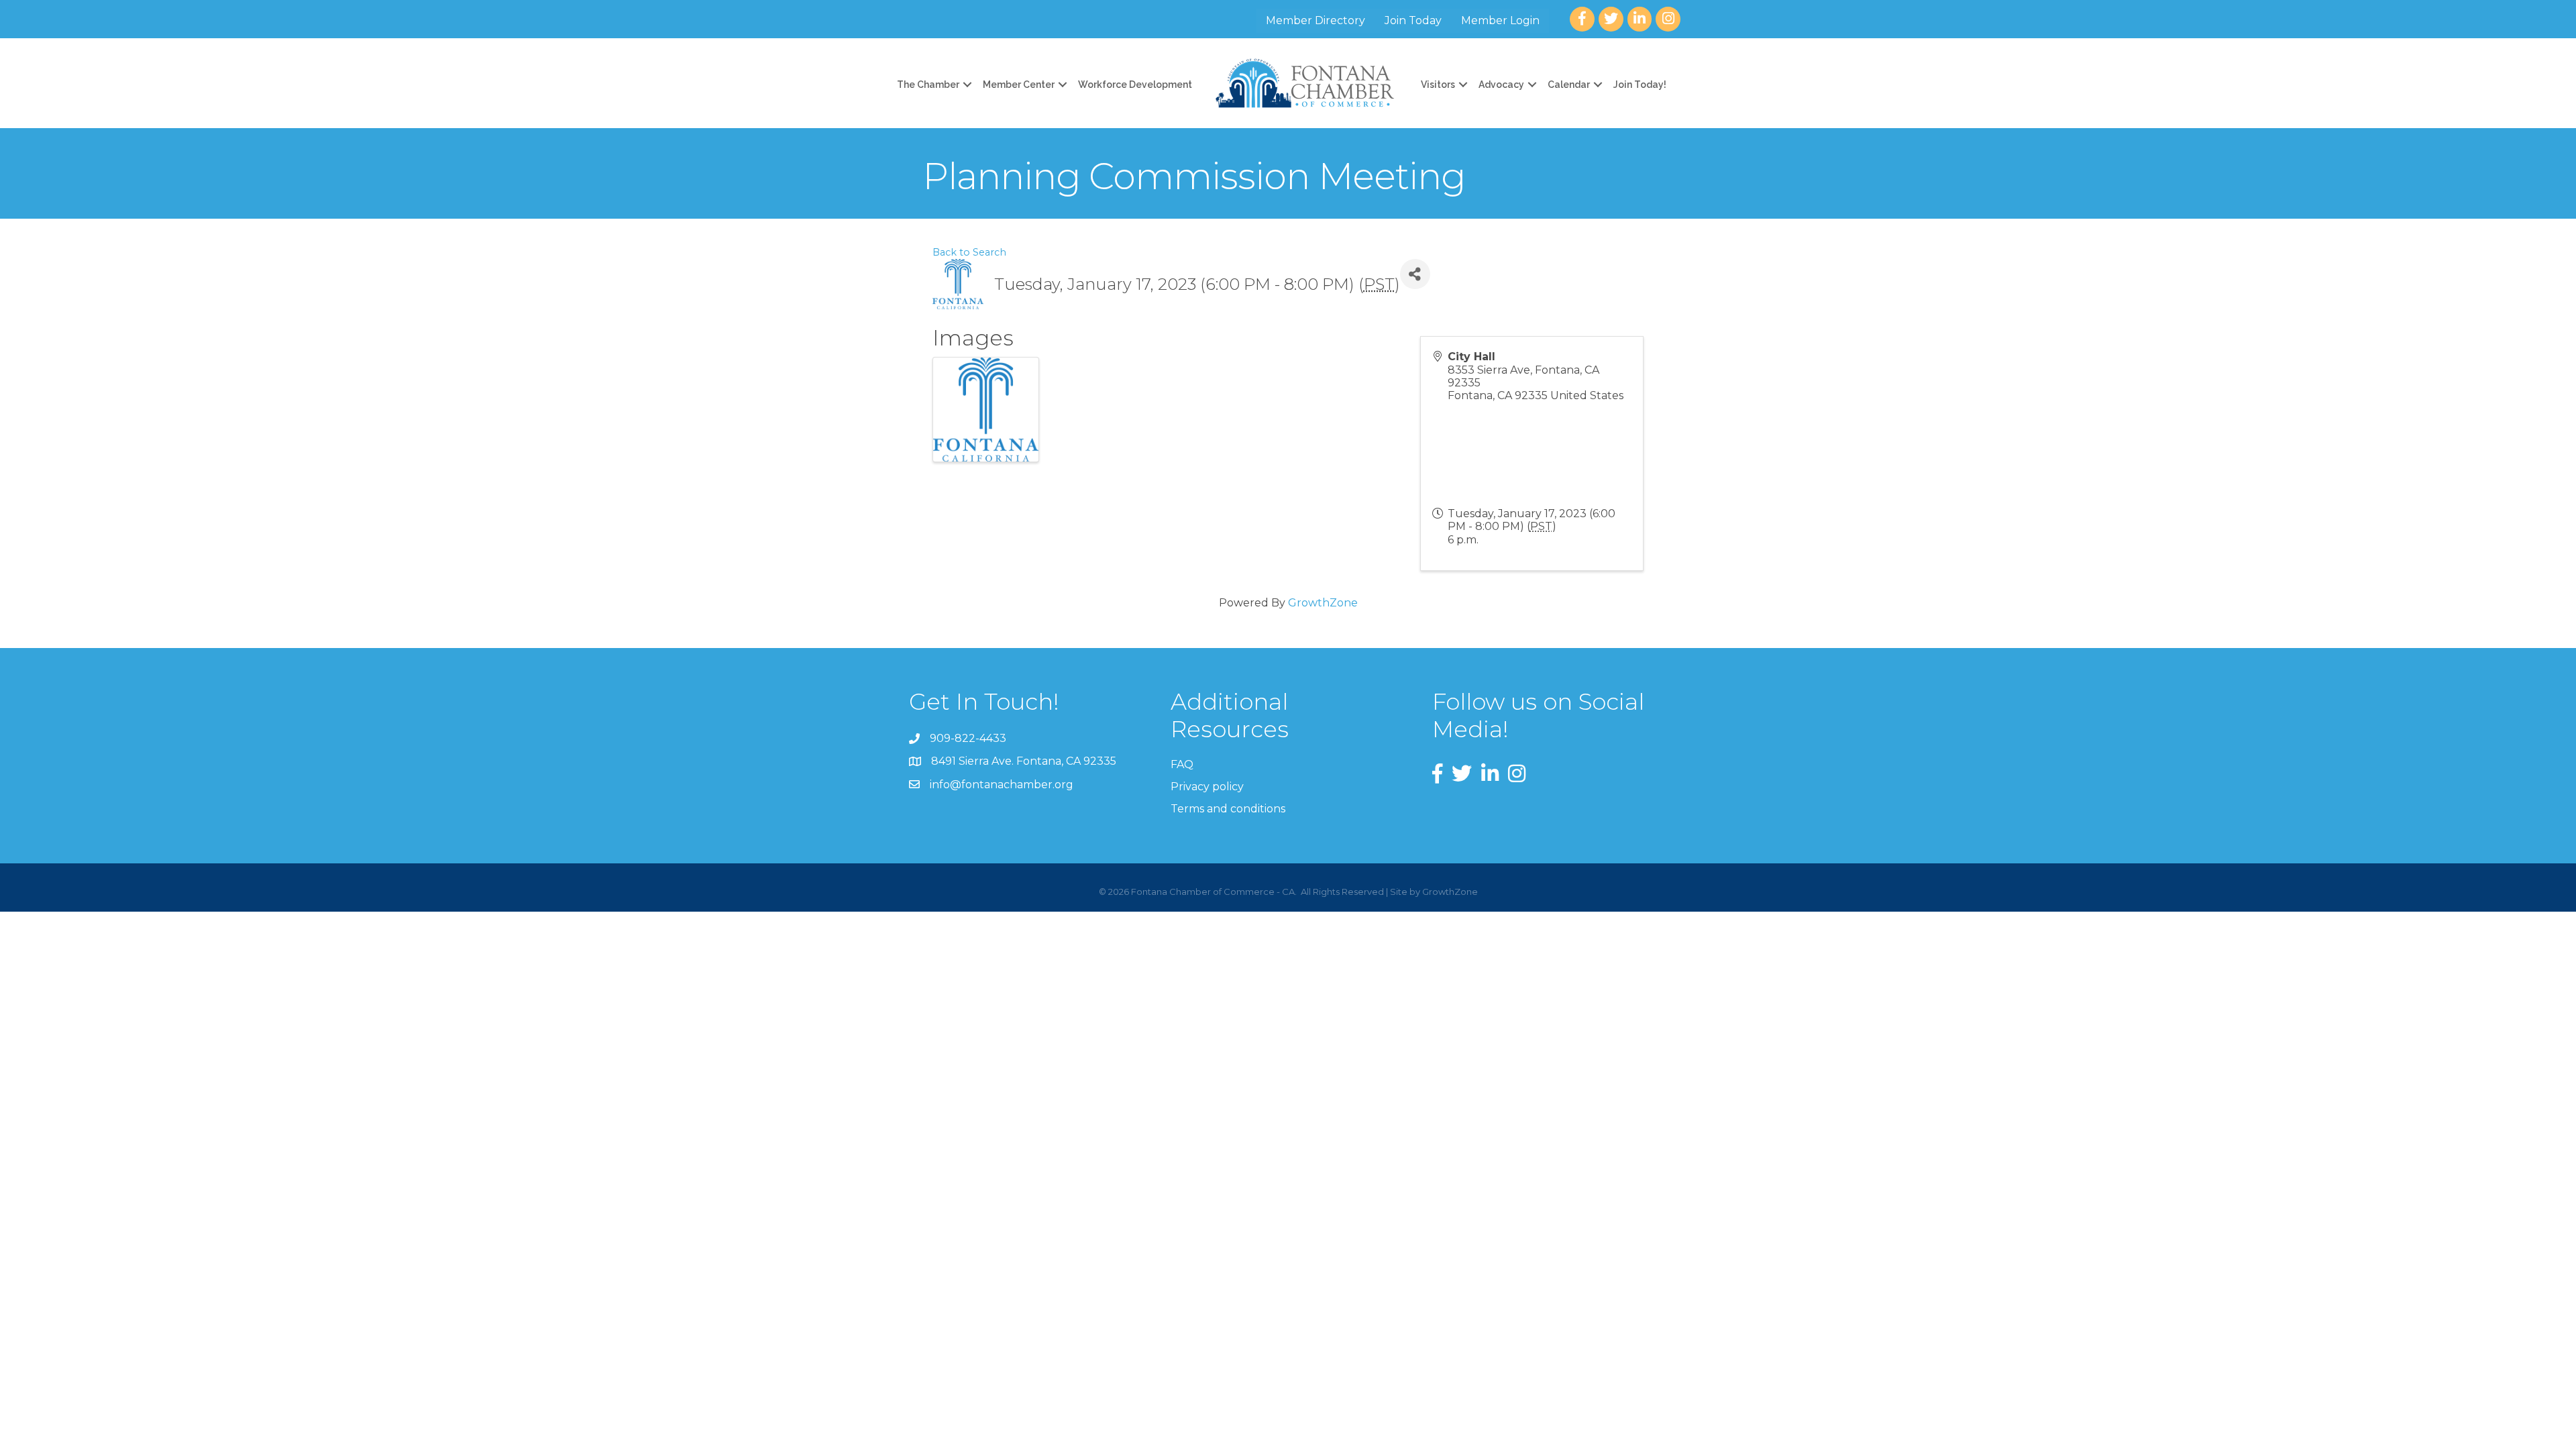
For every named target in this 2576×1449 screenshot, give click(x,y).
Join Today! (1640, 85)
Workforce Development (1135, 85)
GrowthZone (1323, 603)
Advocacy (1501, 85)
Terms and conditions (1228, 809)
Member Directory (1316, 20)
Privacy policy (1207, 787)
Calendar (1569, 85)
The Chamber (928, 85)
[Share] (1415, 274)
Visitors (1438, 85)
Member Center (1019, 85)
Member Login (1500, 20)
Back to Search (969, 252)
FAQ (1182, 764)
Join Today (1413, 20)
